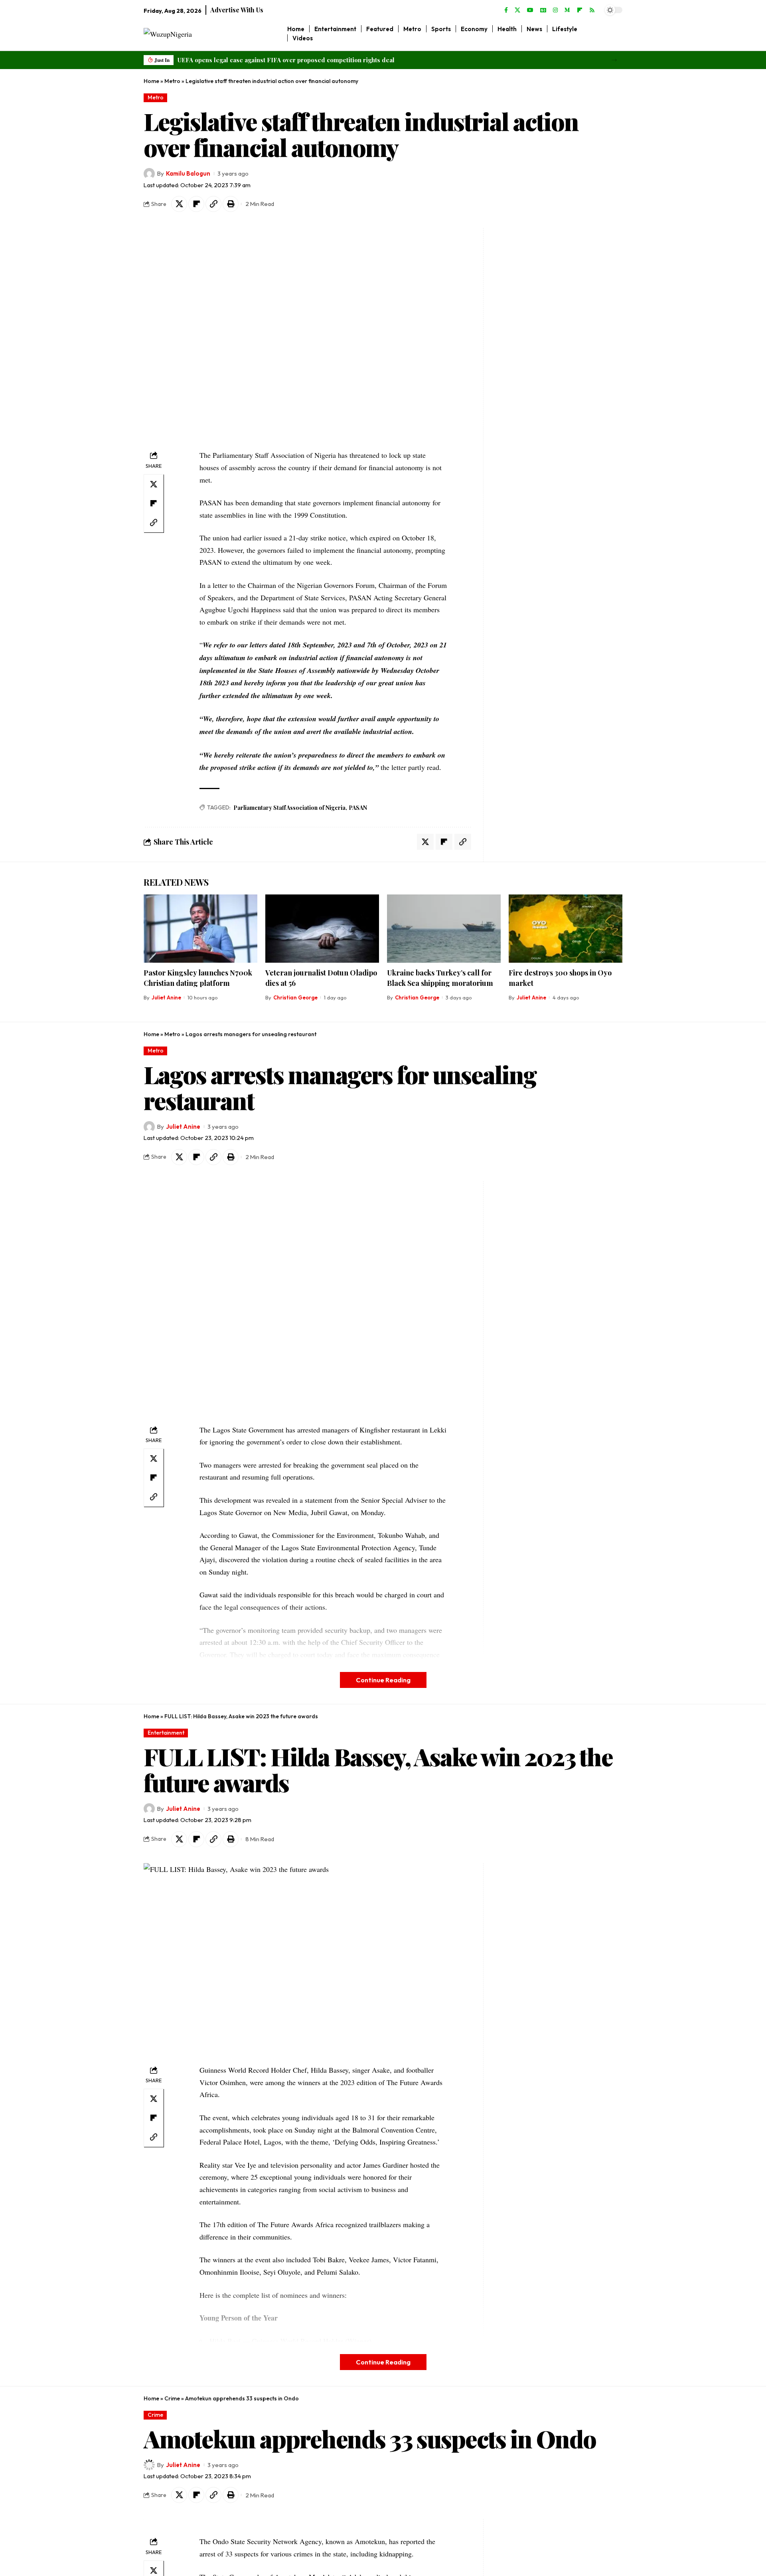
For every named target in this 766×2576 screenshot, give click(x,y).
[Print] (231, 204)
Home (151, 81)
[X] (517, 10)
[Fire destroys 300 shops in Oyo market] (566, 929)
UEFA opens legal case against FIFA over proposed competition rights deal (286, 60)
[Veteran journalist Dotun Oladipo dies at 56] (322, 929)
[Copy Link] (213, 204)
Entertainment (166, 1733)
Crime (172, 2398)
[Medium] (567, 10)
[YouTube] (530, 10)
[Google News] (543, 10)
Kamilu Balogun (188, 173)
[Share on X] (179, 204)
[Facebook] (506, 10)
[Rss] (592, 10)
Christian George (295, 997)
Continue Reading (383, 1680)
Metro (172, 81)
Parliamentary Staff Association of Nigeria (289, 808)
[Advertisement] (538, 348)
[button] (614, 60)
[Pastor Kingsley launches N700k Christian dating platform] (200, 929)
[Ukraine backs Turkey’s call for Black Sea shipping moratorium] (444, 929)
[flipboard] (580, 10)
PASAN (358, 808)
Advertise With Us (237, 10)
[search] (617, 34)
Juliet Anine (166, 997)
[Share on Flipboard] (196, 204)
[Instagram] (555, 10)
